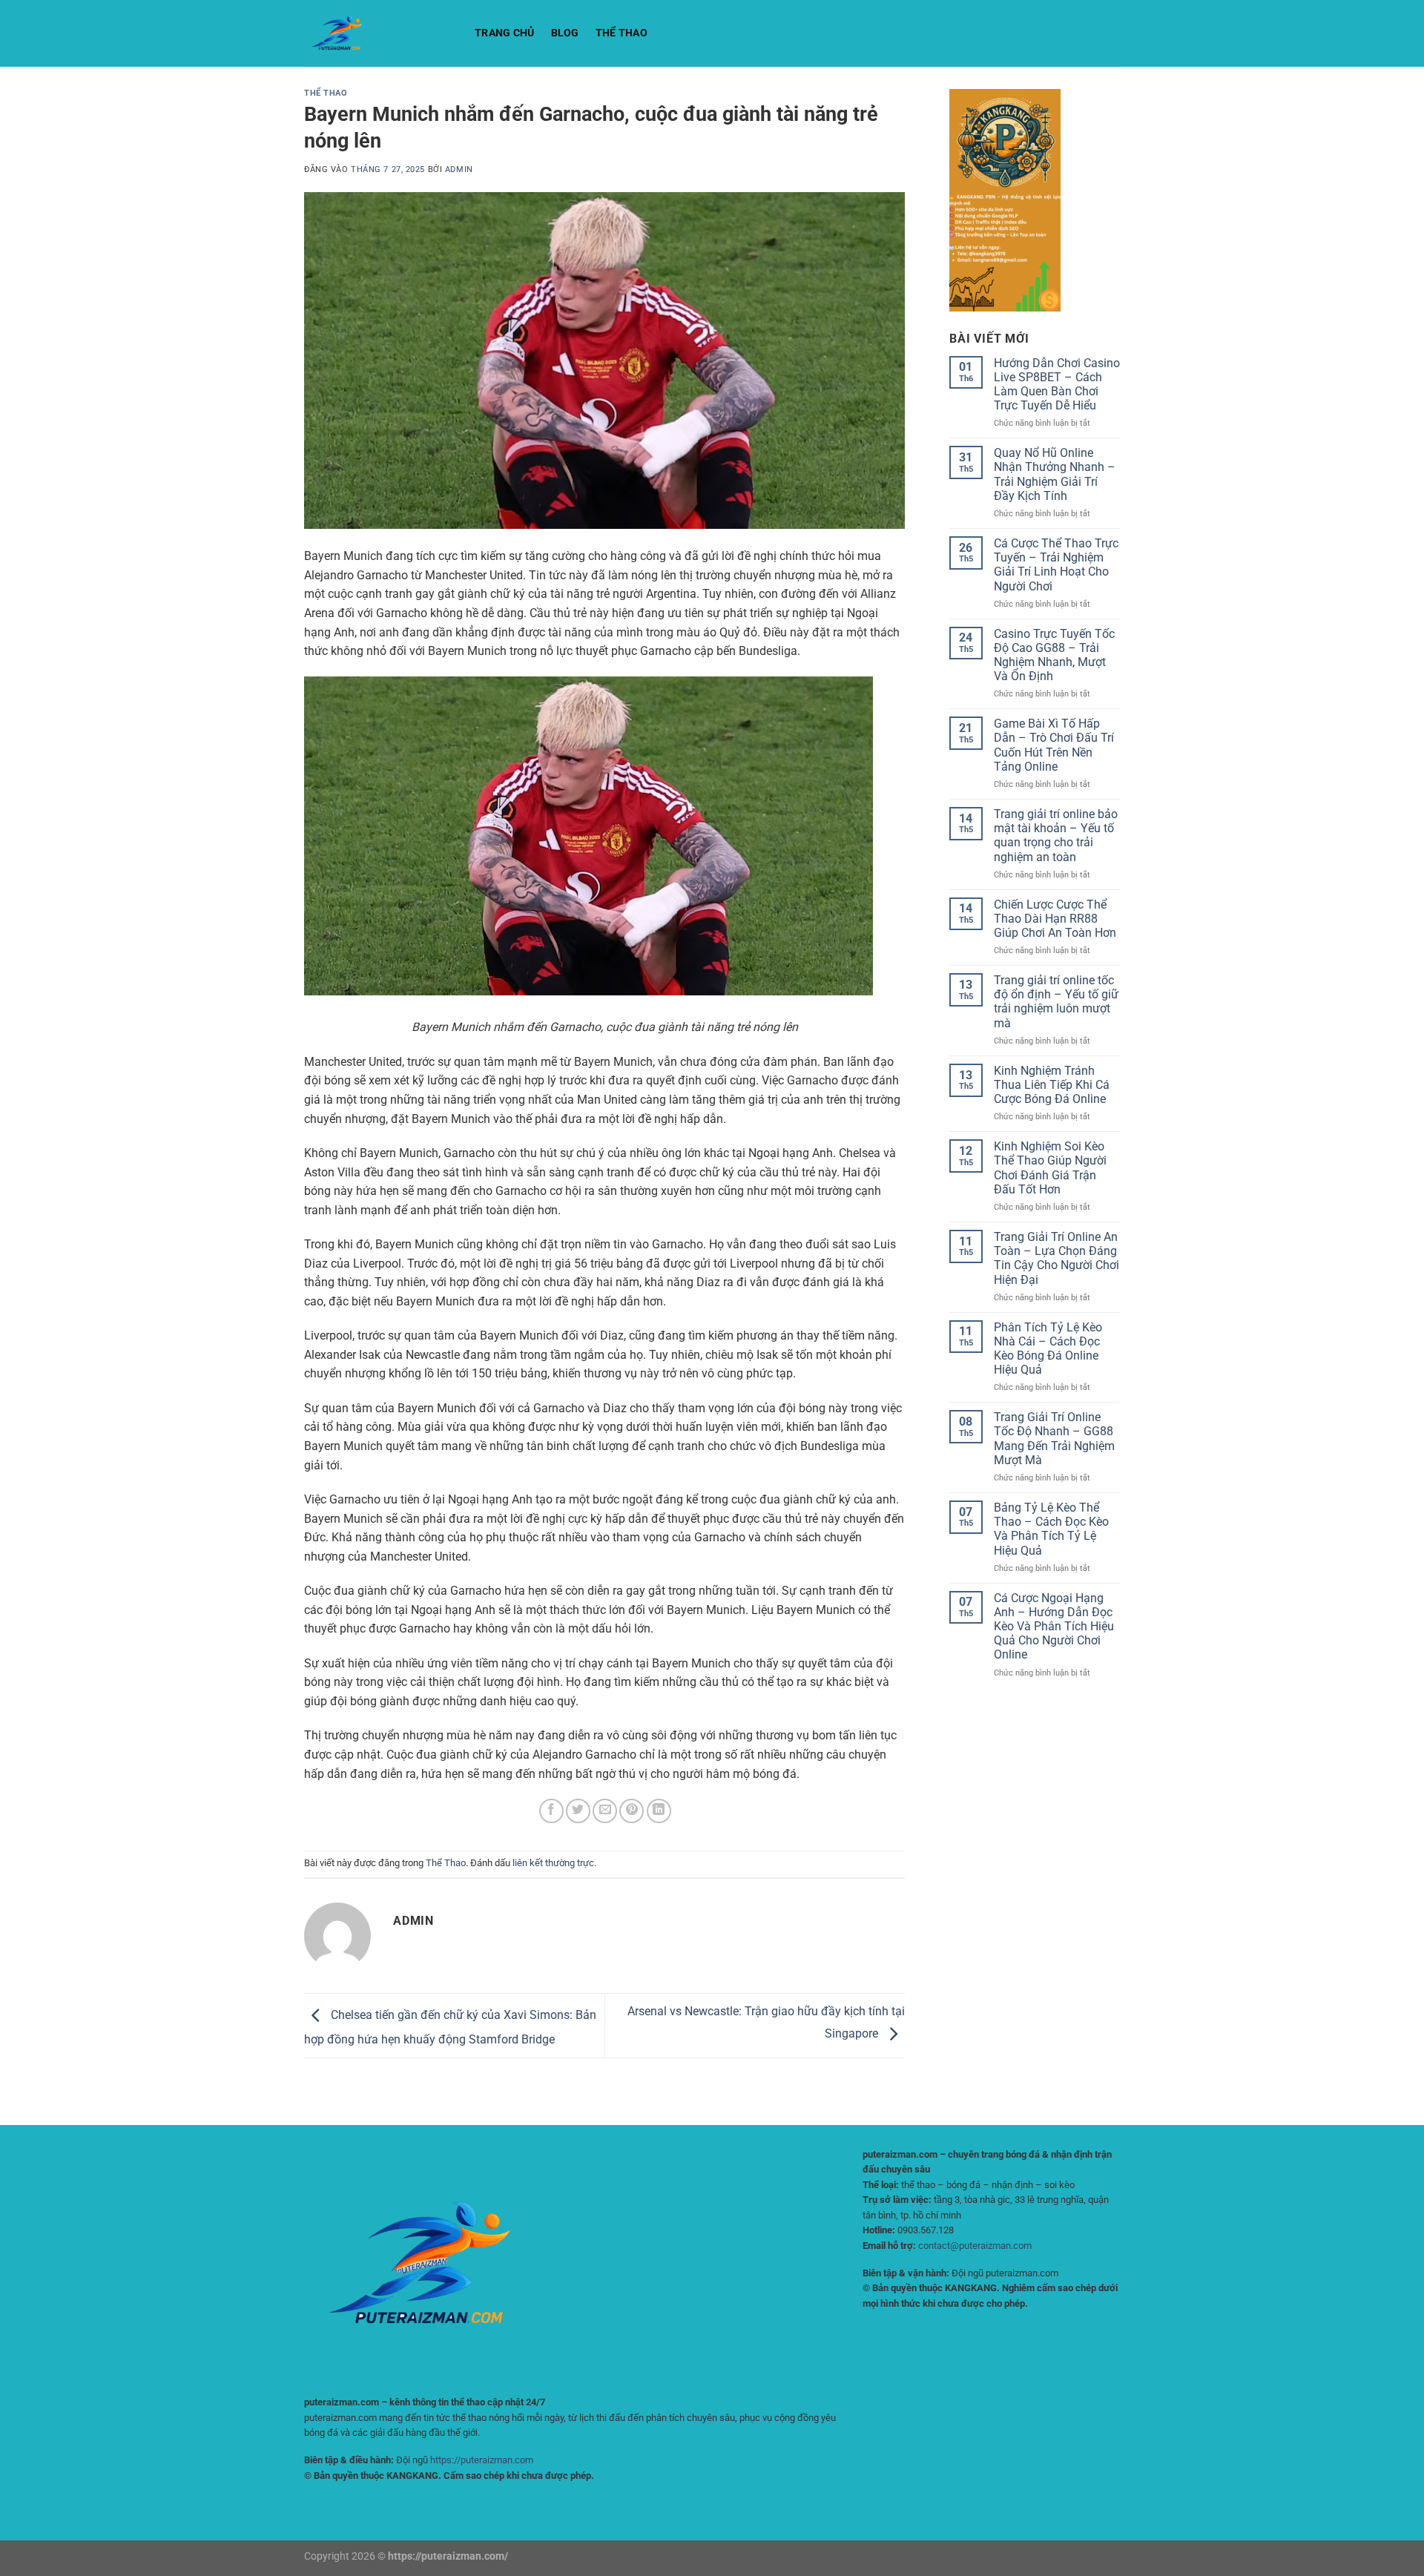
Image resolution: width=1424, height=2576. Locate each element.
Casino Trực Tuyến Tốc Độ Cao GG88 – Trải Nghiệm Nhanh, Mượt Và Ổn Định (1054, 655)
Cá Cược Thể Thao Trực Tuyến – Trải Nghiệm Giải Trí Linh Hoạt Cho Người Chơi (1056, 565)
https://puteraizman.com (482, 2460)
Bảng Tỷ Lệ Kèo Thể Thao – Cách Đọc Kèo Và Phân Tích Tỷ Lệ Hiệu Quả (1051, 1529)
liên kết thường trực (553, 1863)
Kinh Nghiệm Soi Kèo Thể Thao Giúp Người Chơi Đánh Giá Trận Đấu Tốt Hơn (1050, 1168)
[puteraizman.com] (378, 33)
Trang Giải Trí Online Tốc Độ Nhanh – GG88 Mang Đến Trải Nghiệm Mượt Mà (1054, 1439)
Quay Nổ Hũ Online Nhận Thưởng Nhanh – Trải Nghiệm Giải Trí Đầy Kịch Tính (1055, 474)
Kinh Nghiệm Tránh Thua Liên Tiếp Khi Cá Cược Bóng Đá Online (1052, 1085)
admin (459, 169)
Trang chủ (505, 33)
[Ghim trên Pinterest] (632, 1811)
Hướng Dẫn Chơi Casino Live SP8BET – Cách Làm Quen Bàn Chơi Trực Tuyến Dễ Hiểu (1057, 385)
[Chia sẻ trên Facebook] (551, 1811)
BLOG (565, 33)
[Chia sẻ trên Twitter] (578, 1811)
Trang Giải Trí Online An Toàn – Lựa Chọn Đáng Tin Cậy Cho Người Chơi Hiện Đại (1057, 1258)
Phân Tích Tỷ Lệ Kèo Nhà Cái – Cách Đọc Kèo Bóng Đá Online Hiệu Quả (1048, 1349)
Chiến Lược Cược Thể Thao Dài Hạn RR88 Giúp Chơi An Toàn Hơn (1055, 919)
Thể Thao (622, 33)
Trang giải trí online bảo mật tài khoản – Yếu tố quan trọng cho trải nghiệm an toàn (1056, 836)
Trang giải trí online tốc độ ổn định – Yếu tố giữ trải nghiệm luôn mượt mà (1056, 1002)
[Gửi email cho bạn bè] (605, 1811)
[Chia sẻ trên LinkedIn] (659, 1811)
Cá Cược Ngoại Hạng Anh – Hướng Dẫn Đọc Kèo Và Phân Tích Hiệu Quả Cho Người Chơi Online (1054, 1627)
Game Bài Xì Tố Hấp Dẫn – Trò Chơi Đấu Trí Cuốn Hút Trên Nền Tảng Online (1054, 745)
